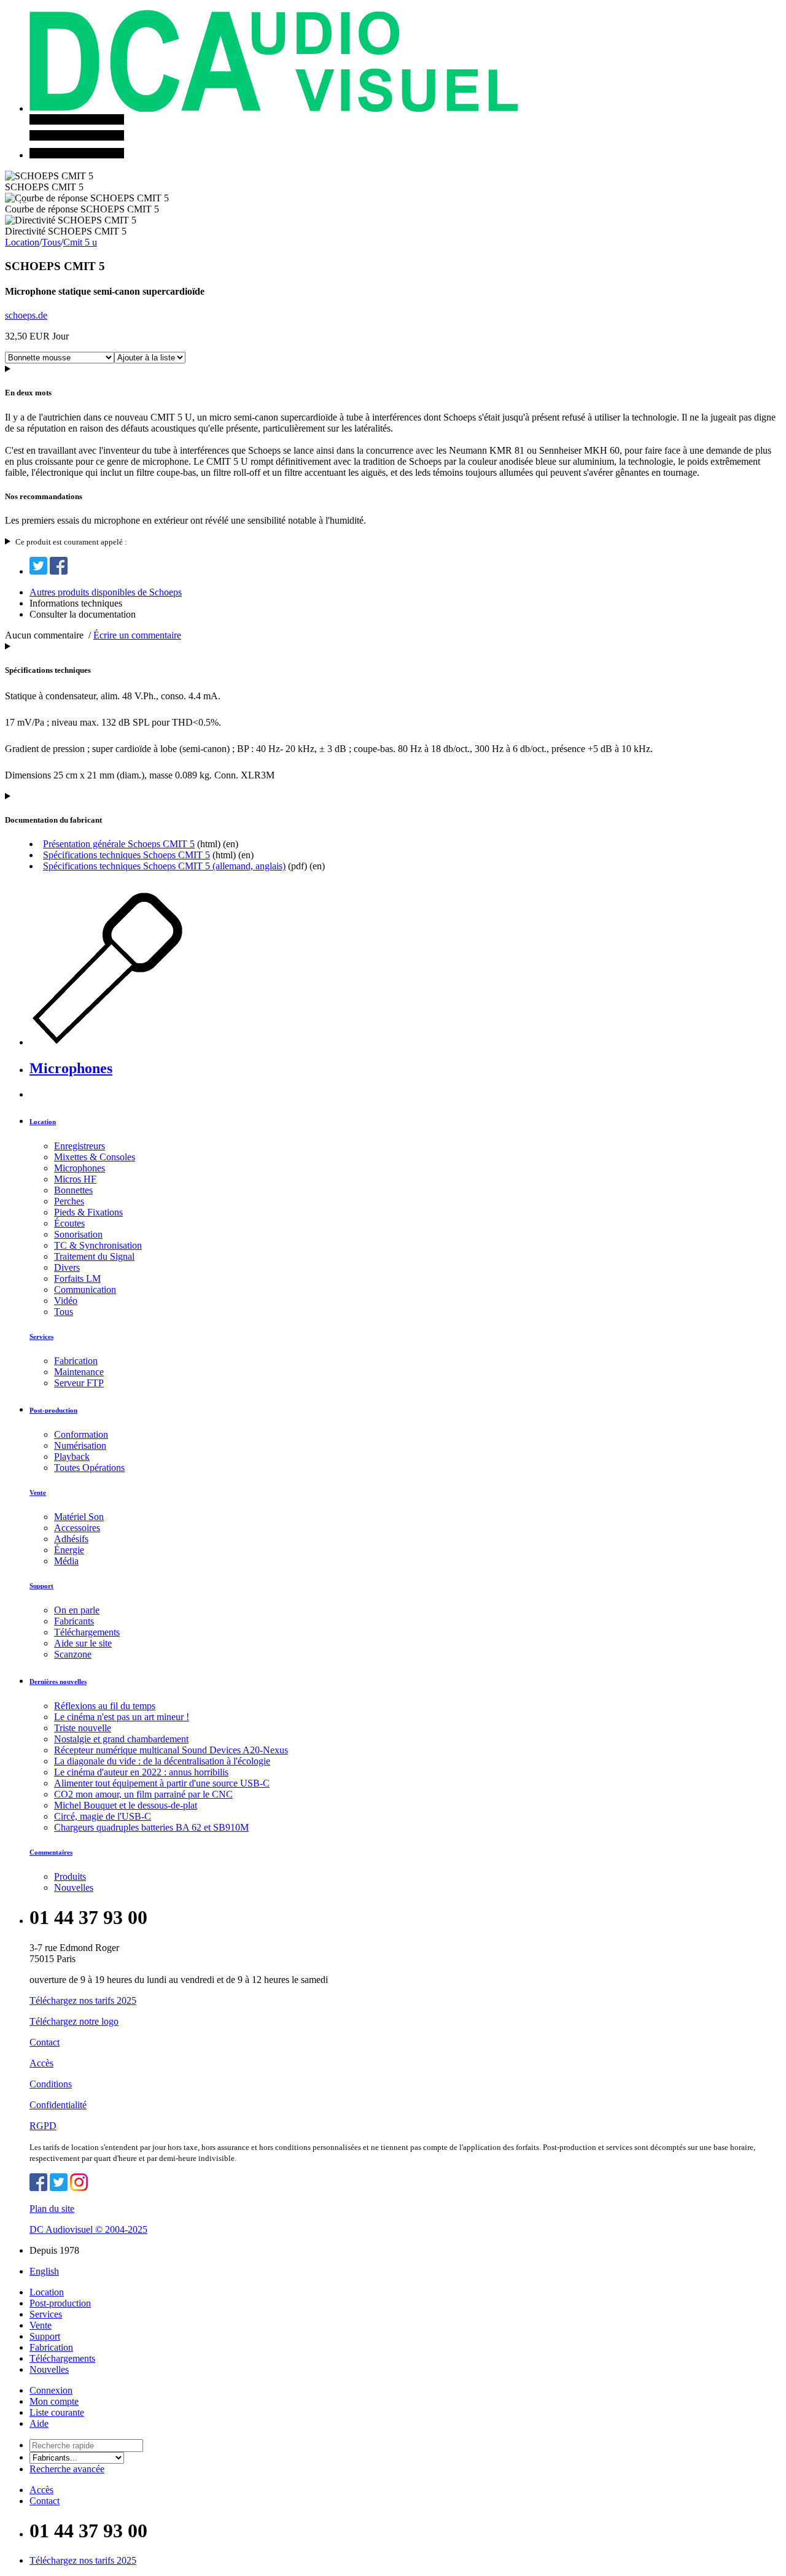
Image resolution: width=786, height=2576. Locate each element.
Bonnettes (73, 1190)
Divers (67, 1267)
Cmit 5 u (80, 242)
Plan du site (52, 2209)
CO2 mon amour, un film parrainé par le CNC (143, 1794)
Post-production (53, 1410)
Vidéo (66, 1301)
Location (22, 242)
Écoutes (69, 1223)
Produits (70, 1876)
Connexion (51, 2390)
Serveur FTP (79, 1383)
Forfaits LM (77, 1278)
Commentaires (51, 1852)
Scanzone (73, 1654)
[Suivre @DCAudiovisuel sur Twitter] (59, 2188)
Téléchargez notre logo (74, 2021)
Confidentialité (58, 2105)
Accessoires (77, 1528)
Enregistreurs (80, 1146)
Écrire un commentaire (137, 635)
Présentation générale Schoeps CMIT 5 (119, 844)
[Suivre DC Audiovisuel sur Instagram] (79, 2188)
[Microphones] (134, 1042)
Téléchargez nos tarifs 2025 (83, 2000)
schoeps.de (26, 315)
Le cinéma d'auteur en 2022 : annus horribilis (141, 1772)
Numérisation (80, 1445)
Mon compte (54, 2401)
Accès (41, 2063)
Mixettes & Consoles (95, 1157)
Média (66, 1561)
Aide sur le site (83, 1643)
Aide (39, 2423)
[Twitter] (38, 571)
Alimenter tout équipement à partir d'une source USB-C (162, 1783)
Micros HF (75, 1179)
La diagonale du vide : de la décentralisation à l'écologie (162, 1761)
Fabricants (74, 1621)
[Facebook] (59, 571)
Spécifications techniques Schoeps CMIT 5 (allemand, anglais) (164, 866)
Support (41, 1586)
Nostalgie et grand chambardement (121, 1739)
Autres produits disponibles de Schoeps (106, 592)
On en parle (77, 1610)
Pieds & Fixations (88, 1212)
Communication (85, 1290)
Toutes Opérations (89, 1468)
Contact (45, 2042)
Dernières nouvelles (58, 1682)
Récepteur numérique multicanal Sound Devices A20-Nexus (171, 1750)
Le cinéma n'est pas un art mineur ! (122, 1717)
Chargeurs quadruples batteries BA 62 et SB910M (151, 1827)
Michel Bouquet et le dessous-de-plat (126, 1805)
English (44, 2271)
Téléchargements (87, 1632)
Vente (38, 1492)
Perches (69, 1201)
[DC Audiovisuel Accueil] (274, 108)
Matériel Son (79, 1517)
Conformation (81, 1434)
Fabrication (76, 1361)
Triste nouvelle (83, 1728)
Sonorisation (78, 1234)
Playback (72, 1457)
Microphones (71, 1068)
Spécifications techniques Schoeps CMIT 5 (126, 855)
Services (41, 1336)
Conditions (51, 2084)
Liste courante (57, 2412)
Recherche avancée (67, 2469)
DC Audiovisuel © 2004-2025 (88, 2229)
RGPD (43, 2126)
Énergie (69, 1550)
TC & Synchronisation (98, 1245)
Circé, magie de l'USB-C (103, 1816)
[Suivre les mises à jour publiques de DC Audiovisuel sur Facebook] (38, 2188)
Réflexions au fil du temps (105, 1706)
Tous (51, 242)
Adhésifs (71, 1539)
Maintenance (79, 1372)
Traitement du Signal (94, 1256)
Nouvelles (74, 1887)
